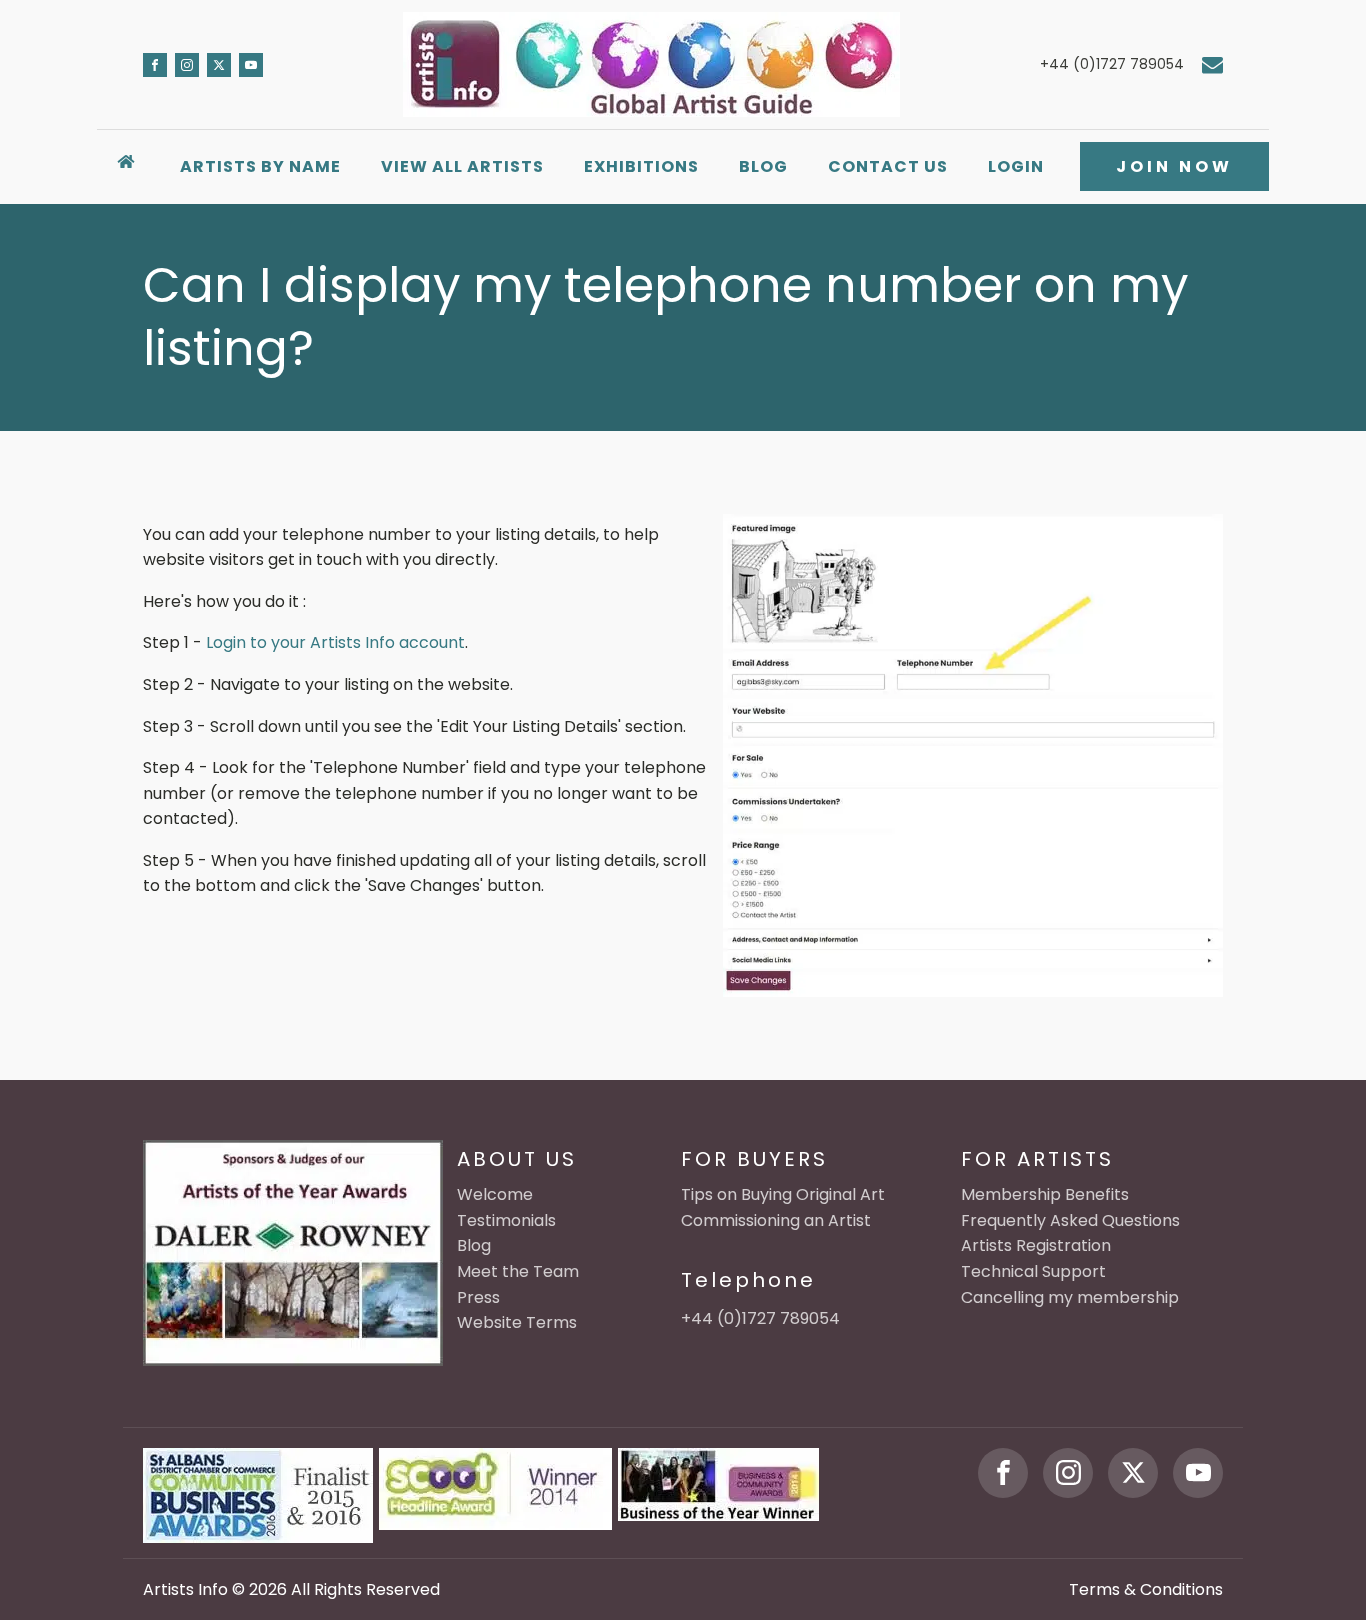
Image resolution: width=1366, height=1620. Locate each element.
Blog (763, 166)
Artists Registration (1036, 1245)
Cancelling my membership (1070, 1297)
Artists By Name (260, 166)
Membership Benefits (1045, 1194)
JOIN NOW (1174, 166)
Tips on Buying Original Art (783, 1194)
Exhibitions (641, 166)
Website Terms (517, 1322)
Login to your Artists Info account (335, 642)
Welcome (495, 1194)
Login (1016, 166)
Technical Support (1033, 1271)
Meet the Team (518, 1271)
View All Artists (462, 166)
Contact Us (888, 166)
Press (478, 1297)
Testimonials (506, 1220)
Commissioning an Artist (776, 1220)
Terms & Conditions (1146, 1589)
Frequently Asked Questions (1070, 1220)
